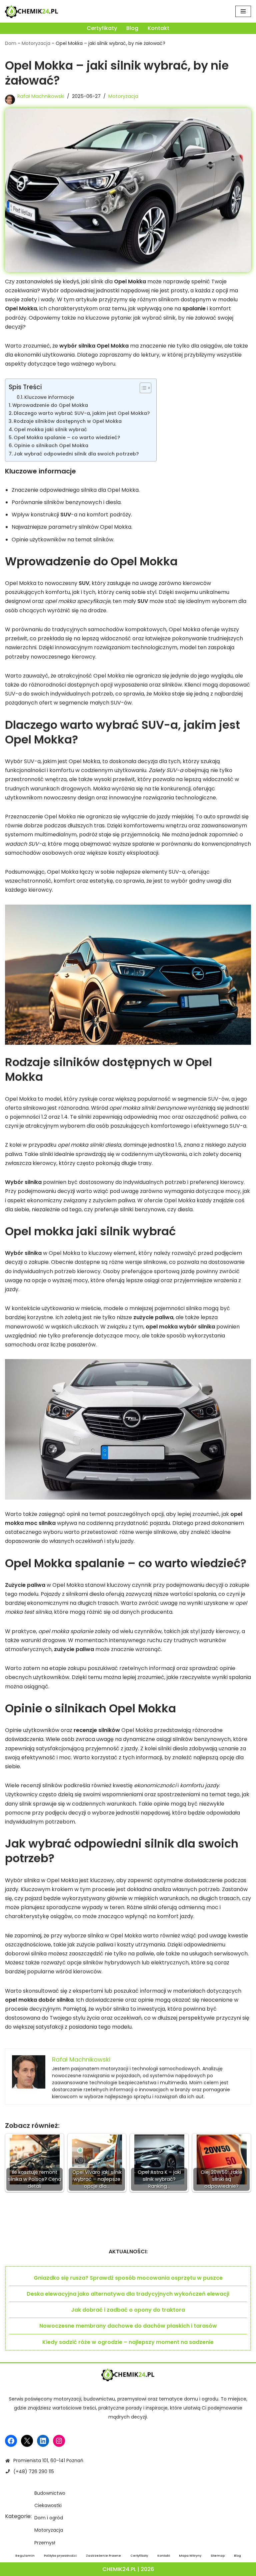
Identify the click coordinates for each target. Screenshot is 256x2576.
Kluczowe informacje (49, 397)
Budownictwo (50, 2493)
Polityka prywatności (60, 2556)
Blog (132, 28)
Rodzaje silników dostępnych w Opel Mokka (68, 421)
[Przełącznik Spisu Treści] (142, 388)
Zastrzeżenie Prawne (103, 2556)
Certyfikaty (102, 28)
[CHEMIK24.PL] (32, 11)
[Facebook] (11, 2441)
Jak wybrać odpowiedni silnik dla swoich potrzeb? (76, 454)
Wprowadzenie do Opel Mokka (50, 405)
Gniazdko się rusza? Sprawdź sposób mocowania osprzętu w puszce (128, 2278)
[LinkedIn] (43, 2441)
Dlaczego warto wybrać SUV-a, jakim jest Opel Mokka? (82, 413)
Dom (11, 43)
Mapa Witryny (190, 2556)
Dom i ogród (49, 2518)
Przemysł (45, 2543)
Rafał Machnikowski (41, 96)
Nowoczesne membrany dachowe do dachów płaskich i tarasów (128, 2326)
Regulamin (25, 2556)
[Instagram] (59, 2441)
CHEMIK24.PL (119, 2569)
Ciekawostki (48, 2505)
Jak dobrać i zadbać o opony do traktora (128, 2310)
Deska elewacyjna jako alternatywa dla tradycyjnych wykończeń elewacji (128, 2294)
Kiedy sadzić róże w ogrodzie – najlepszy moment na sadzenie (128, 2342)
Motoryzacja (36, 43)
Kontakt (158, 28)
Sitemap (218, 2556)
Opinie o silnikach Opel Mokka (51, 445)
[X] (27, 2441)
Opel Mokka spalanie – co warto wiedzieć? (67, 437)
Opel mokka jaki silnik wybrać (50, 429)
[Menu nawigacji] (243, 11)
